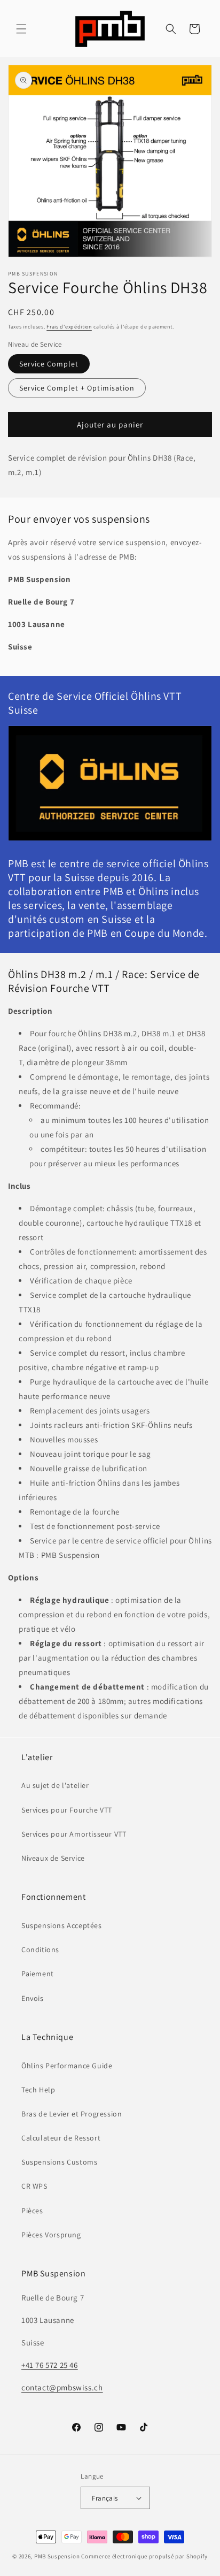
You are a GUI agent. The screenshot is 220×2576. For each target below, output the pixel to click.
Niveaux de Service (53, 1858)
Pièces (32, 2211)
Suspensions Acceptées (62, 1925)
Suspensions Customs (59, 2162)
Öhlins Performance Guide (67, 2066)
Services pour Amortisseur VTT (74, 1834)
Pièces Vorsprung (51, 2235)
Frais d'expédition (69, 327)
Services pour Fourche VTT (67, 1810)
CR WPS (34, 2186)
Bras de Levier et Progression (72, 2114)
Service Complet (49, 364)
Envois (33, 1998)
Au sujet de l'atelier (55, 1785)
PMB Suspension (57, 2556)
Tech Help (38, 2090)
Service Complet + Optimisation (77, 388)
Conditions (40, 1950)
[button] (21, 29)
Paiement (38, 1974)
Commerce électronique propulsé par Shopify (144, 2556)
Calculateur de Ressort (61, 2138)
